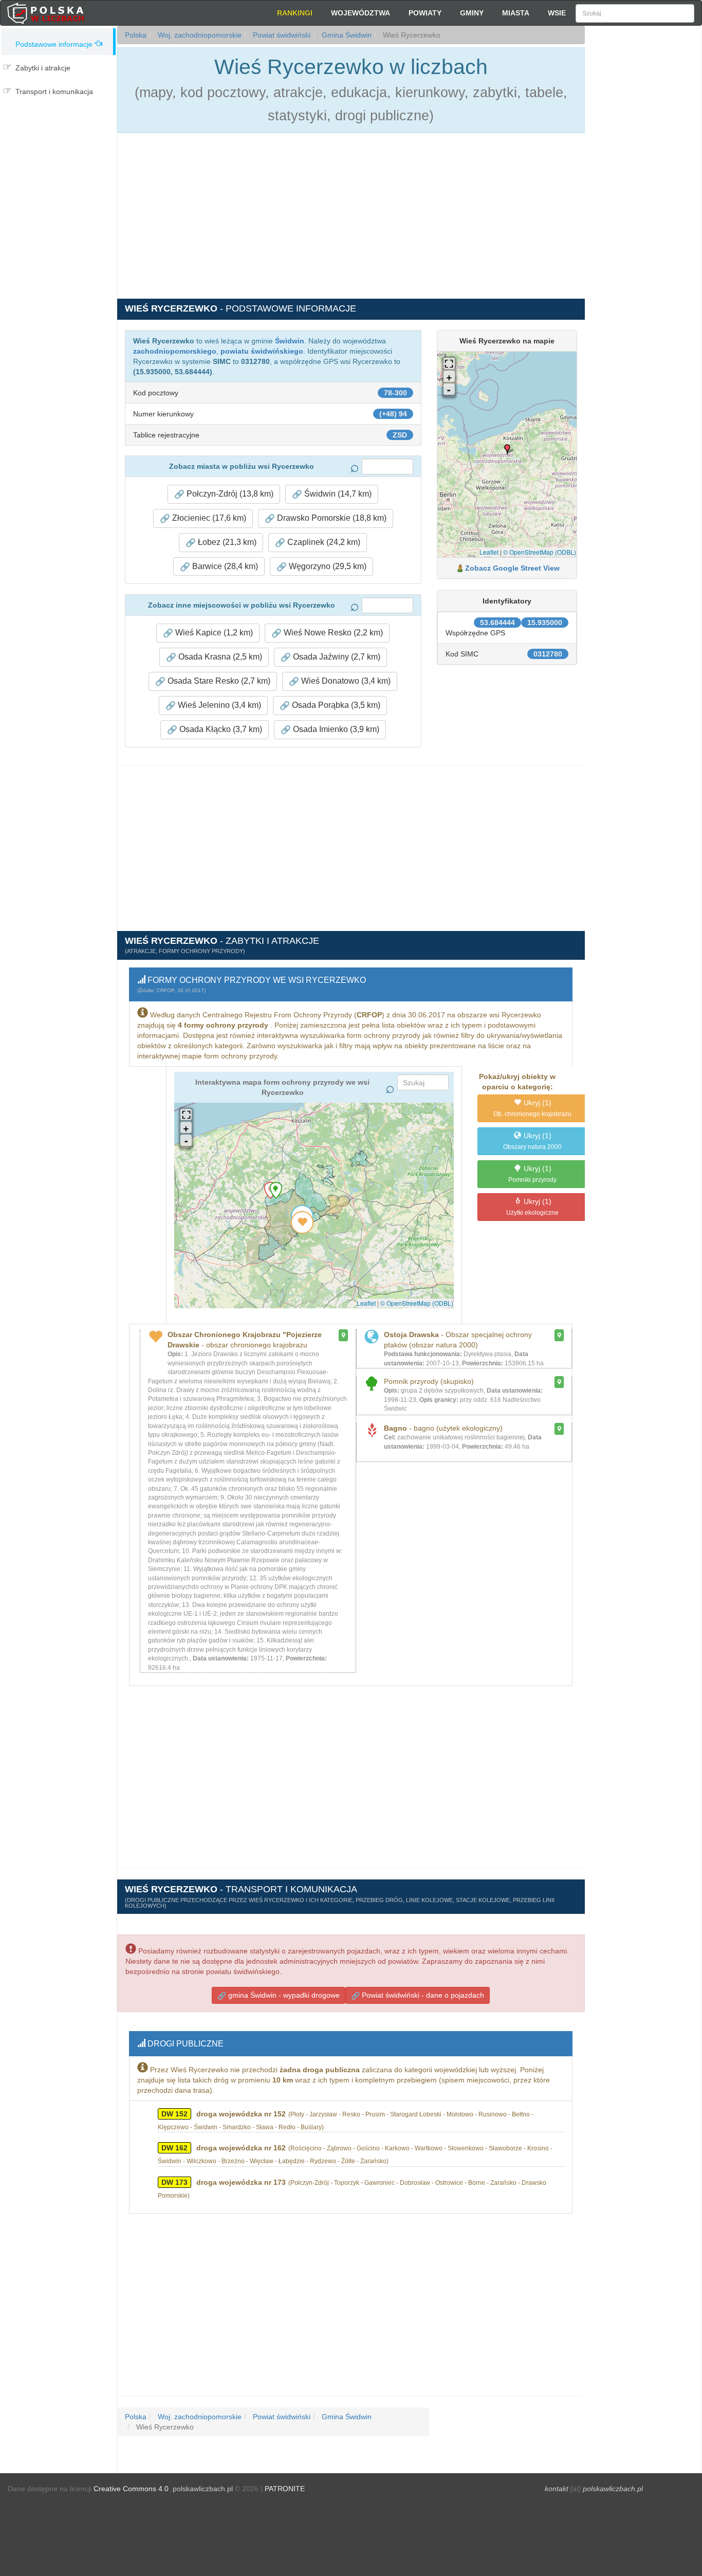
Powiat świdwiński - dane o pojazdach (422, 1995)
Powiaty (425, 13)
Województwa (361, 13)
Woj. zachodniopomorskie (199, 35)
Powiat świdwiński (281, 35)
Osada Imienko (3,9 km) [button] (335, 729)
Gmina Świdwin (346, 35)
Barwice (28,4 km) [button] (224, 566)
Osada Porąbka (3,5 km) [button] (335, 705)
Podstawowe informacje (54, 44)
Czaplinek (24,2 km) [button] (323, 542)
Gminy (472, 13)
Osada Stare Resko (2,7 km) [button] (218, 681)
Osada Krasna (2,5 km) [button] (219, 657)
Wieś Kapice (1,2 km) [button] (213, 633)
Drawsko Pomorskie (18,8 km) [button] (331, 518)
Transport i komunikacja (54, 92)
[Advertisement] (643, 211)
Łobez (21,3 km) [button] (226, 542)
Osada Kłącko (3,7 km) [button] (220, 729)
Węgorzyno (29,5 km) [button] (327, 566)
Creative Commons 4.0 (131, 2489)
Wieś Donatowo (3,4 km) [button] (345, 681)
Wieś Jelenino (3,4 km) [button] (218, 705)
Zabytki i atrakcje (43, 68)
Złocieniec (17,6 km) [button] (208, 518)
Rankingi (295, 13)
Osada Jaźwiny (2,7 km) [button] (336, 657)
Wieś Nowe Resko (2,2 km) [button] (332, 633)
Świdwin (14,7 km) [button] (337, 494)
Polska (136, 35)
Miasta (516, 13)
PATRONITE (285, 2489)
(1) (532, 1108)
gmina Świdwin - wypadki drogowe (283, 1995)
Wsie (557, 13)
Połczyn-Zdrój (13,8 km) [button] (229, 494)
